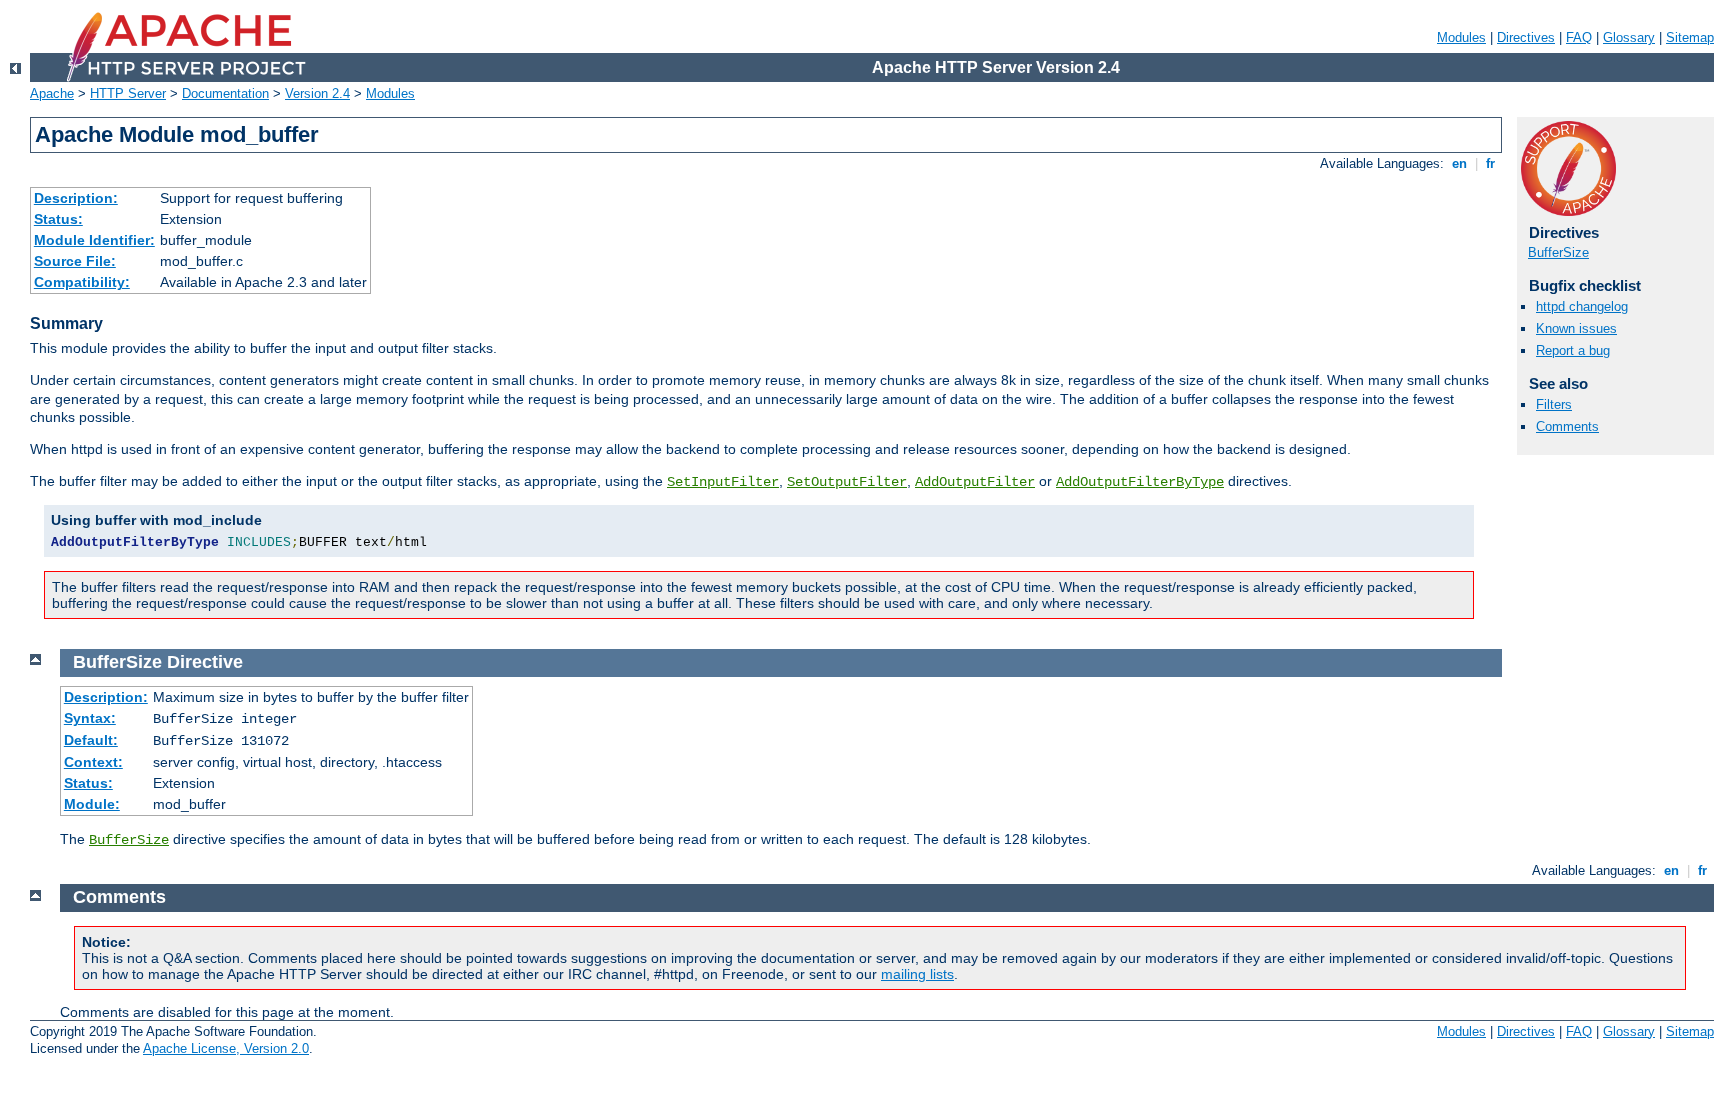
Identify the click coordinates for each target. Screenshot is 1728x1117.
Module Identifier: (94, 240)
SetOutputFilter (847, 482)
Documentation (225, 93)
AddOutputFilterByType (1140, 482)
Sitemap (1690, 37)
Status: (58, 219)
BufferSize (1558, 252)
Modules (1461, 37)
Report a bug (1573, 350)
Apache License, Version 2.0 (226, 1048)
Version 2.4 (317, 93)
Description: (76, 198)
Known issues (1576, 328)
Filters (1554, 404)
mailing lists (917, 974)
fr (1490, 163)
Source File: (75, 261)
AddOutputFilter (975, 482)
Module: (92, 804)
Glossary (1629, 37)
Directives (1526, 37)
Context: (93, 762)
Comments (1567, 426)
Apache (52, 93)
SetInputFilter (723, 482)
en (1459, 163)
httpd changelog (1582, 306)
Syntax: (90, 718)
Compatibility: (82, 282)
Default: (91, 740)
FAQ (1579, 37)
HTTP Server (128, 93)
